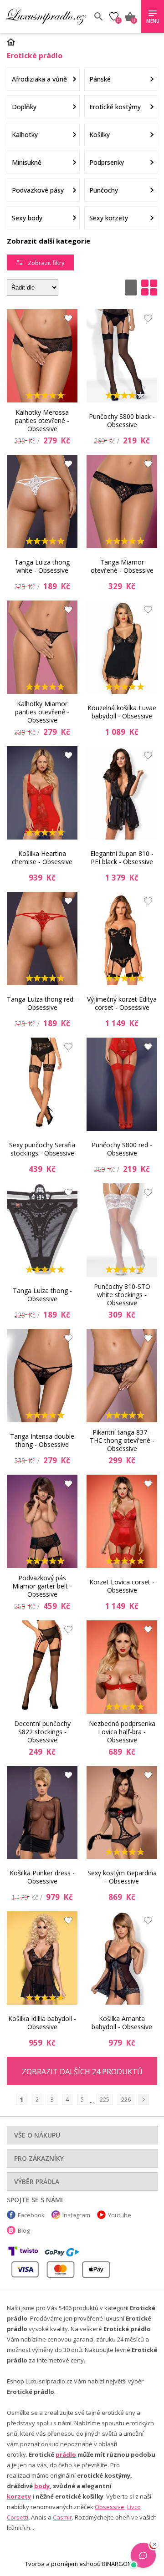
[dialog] (82, 1288)
